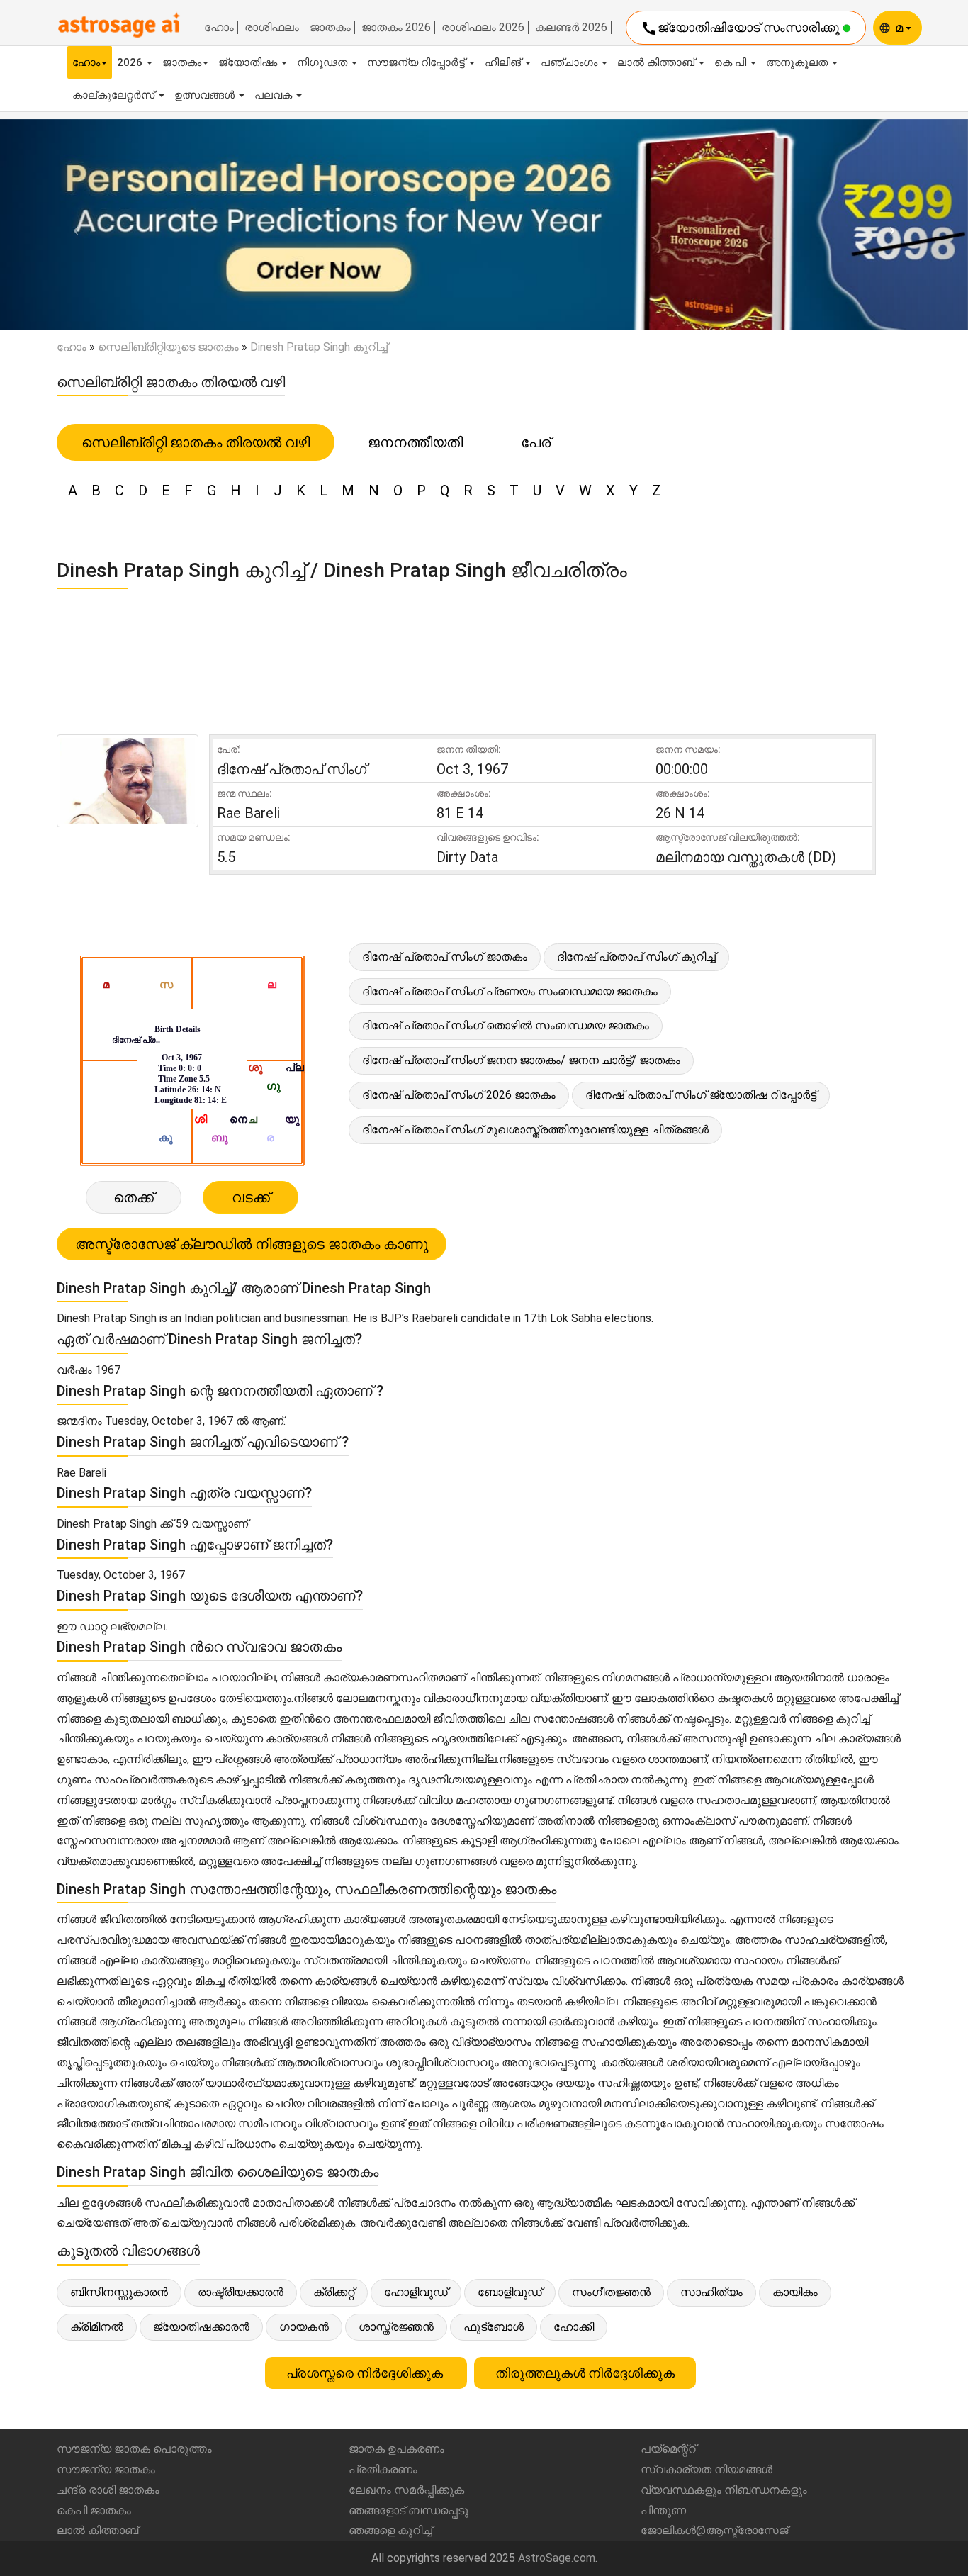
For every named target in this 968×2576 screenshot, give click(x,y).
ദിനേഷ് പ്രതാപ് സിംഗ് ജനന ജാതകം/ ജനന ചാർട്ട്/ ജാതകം (521, 1060)
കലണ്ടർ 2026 (571, 28)
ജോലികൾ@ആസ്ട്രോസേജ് (714, 2530)
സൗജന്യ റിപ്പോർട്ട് (417, 62)
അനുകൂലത (798, 62)
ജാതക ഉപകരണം (396, 2449)
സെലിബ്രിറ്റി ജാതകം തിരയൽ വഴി (196, 442)
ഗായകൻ (304, 2327)
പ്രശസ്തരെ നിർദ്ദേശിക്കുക (366, 2373)
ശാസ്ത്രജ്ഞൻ (396, 2327)
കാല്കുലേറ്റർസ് (115, 95)
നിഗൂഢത (323, 62)
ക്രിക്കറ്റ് (334, 2292)
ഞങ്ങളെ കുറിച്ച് (390, 2530)
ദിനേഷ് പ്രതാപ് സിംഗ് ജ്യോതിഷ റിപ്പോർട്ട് (701, 1095)
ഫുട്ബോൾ (494, 2327)
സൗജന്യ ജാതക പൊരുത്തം (134, 2449)
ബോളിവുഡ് (510, 2292)
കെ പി (732, 62)
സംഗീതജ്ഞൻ (611, 2292)
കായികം (795, 2292)
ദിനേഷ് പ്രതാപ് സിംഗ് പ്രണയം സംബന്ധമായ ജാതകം (510, 991)
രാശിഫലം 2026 (483, 28)
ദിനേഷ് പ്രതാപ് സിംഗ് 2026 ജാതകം (459, 1095)
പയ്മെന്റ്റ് (668, 2449)
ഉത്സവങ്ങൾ (206, 95)
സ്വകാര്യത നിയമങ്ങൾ (707, 2469)
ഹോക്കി (574, 2327)
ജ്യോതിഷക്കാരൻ (201, 2327)
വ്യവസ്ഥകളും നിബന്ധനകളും (724, 2490)
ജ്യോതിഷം (249, 62)
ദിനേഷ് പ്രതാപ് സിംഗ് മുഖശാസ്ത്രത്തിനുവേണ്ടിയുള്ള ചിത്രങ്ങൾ (535, 1130)
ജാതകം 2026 (396, 28)
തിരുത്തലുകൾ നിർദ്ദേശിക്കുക (585, 2373)
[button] (73, 225)
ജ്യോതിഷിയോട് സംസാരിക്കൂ (742, 28)
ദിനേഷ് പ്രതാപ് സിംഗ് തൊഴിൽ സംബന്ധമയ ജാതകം (506, 1025)
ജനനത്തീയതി (415, 442)
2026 (131, 62)
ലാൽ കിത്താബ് (657, 62)
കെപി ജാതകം (94, 2510)
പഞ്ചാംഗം (570, 62)
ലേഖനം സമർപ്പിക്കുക (406, 2490)
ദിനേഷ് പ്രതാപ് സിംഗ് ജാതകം (445, 957)
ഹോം (219, 28)
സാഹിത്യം (711, 2292)
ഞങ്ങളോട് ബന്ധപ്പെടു (409, 2510)
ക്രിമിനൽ (97, 2327)
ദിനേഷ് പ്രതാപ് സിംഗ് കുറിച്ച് (636, 957)
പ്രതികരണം (383, 2469)
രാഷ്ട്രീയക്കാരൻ (241, 2292)
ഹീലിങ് (504, 62)
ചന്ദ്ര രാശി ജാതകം (108, 2490)
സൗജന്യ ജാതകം (106, 2469)
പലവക (275, 95)
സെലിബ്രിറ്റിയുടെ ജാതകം (168, 347)
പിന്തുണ (663, 2510)
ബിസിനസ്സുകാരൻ (119, 2292)
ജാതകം (330, 28)
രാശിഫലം (272, 28)
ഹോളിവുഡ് (416, 2292)
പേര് (536, 442)
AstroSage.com (557, 2558)
